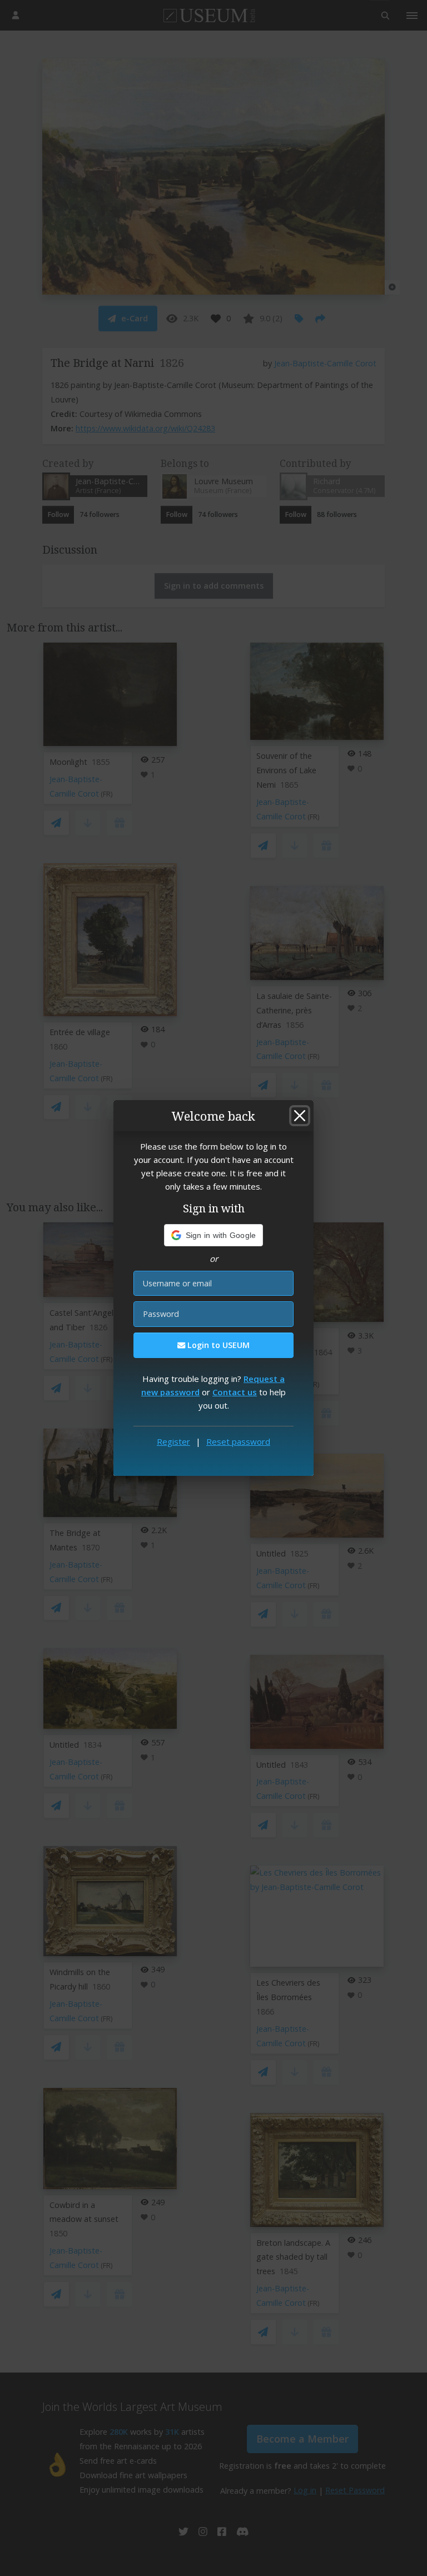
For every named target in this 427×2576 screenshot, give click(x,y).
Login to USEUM (217, 1345)
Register (173, 1441)
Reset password (238, 1441)
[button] (214, 1235)
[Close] (300, 1116)
